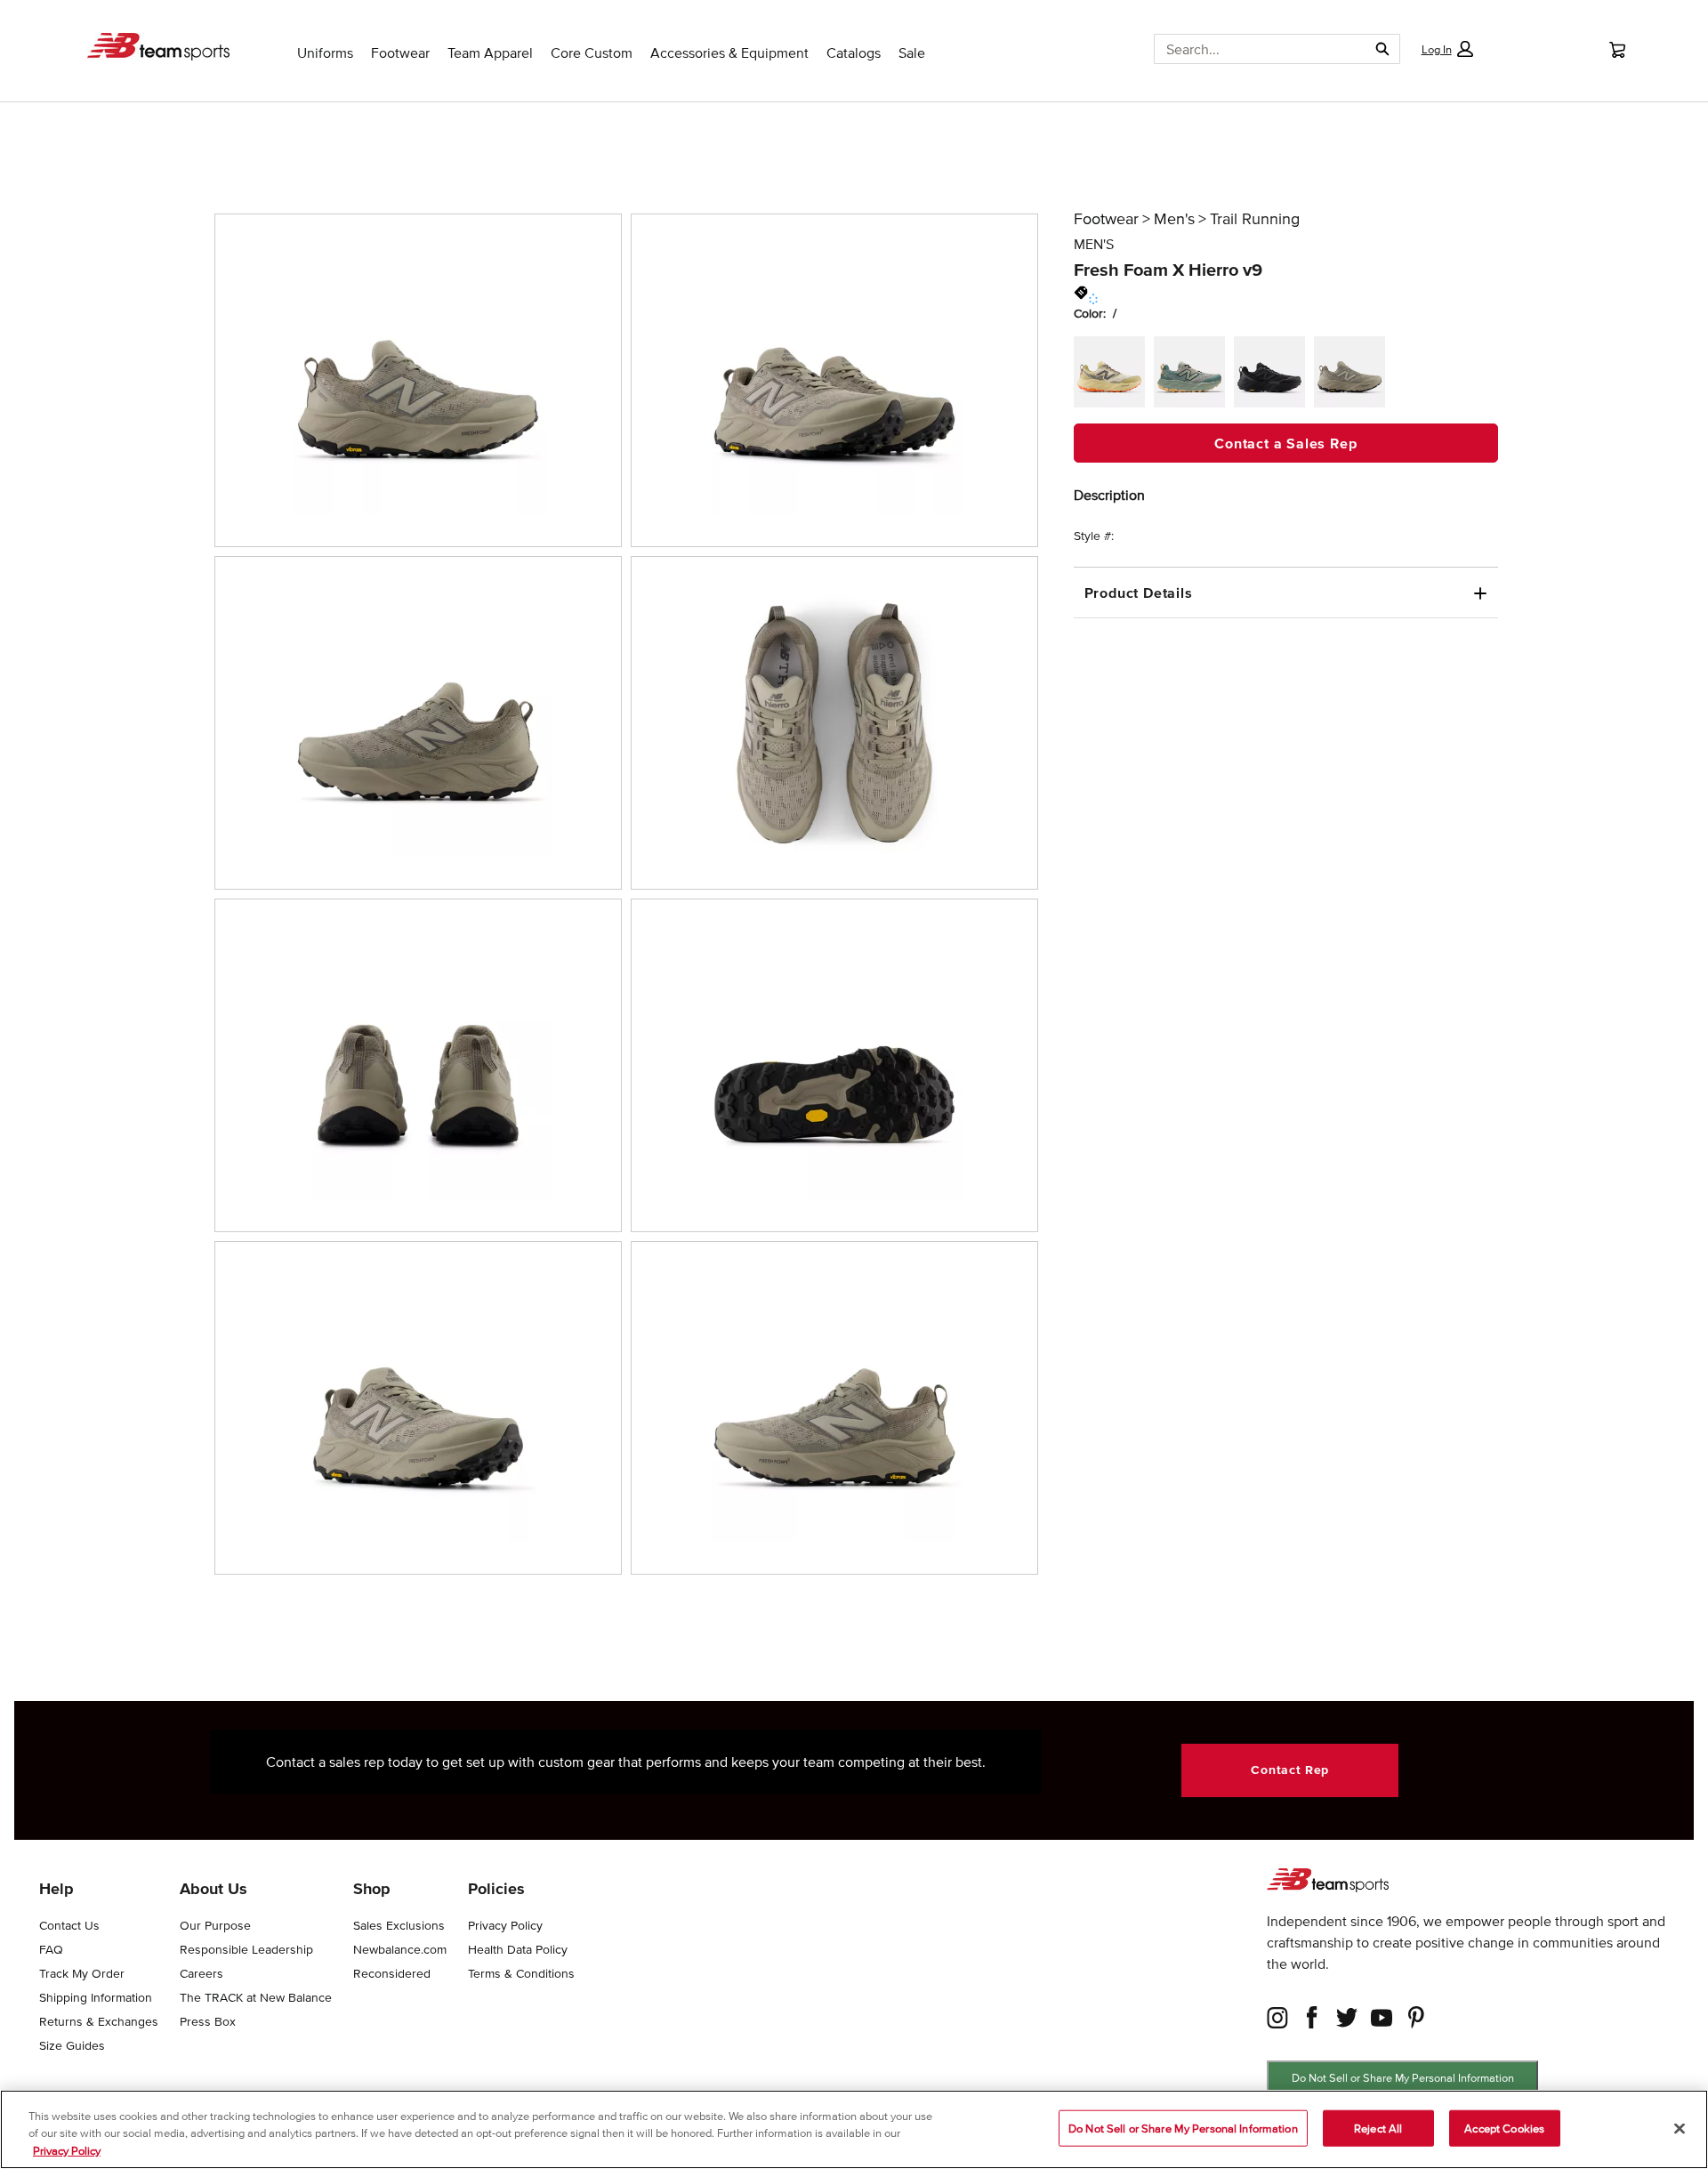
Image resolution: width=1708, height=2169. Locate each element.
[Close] (1680, 2128)
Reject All (1378, 2128)
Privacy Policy (67, 2151)
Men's (1174, 219)
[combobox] (1254, 49)
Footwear (1106, 219)
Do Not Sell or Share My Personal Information (1403, 2078)
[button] (1446, 49)
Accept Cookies (1504, 2128)
